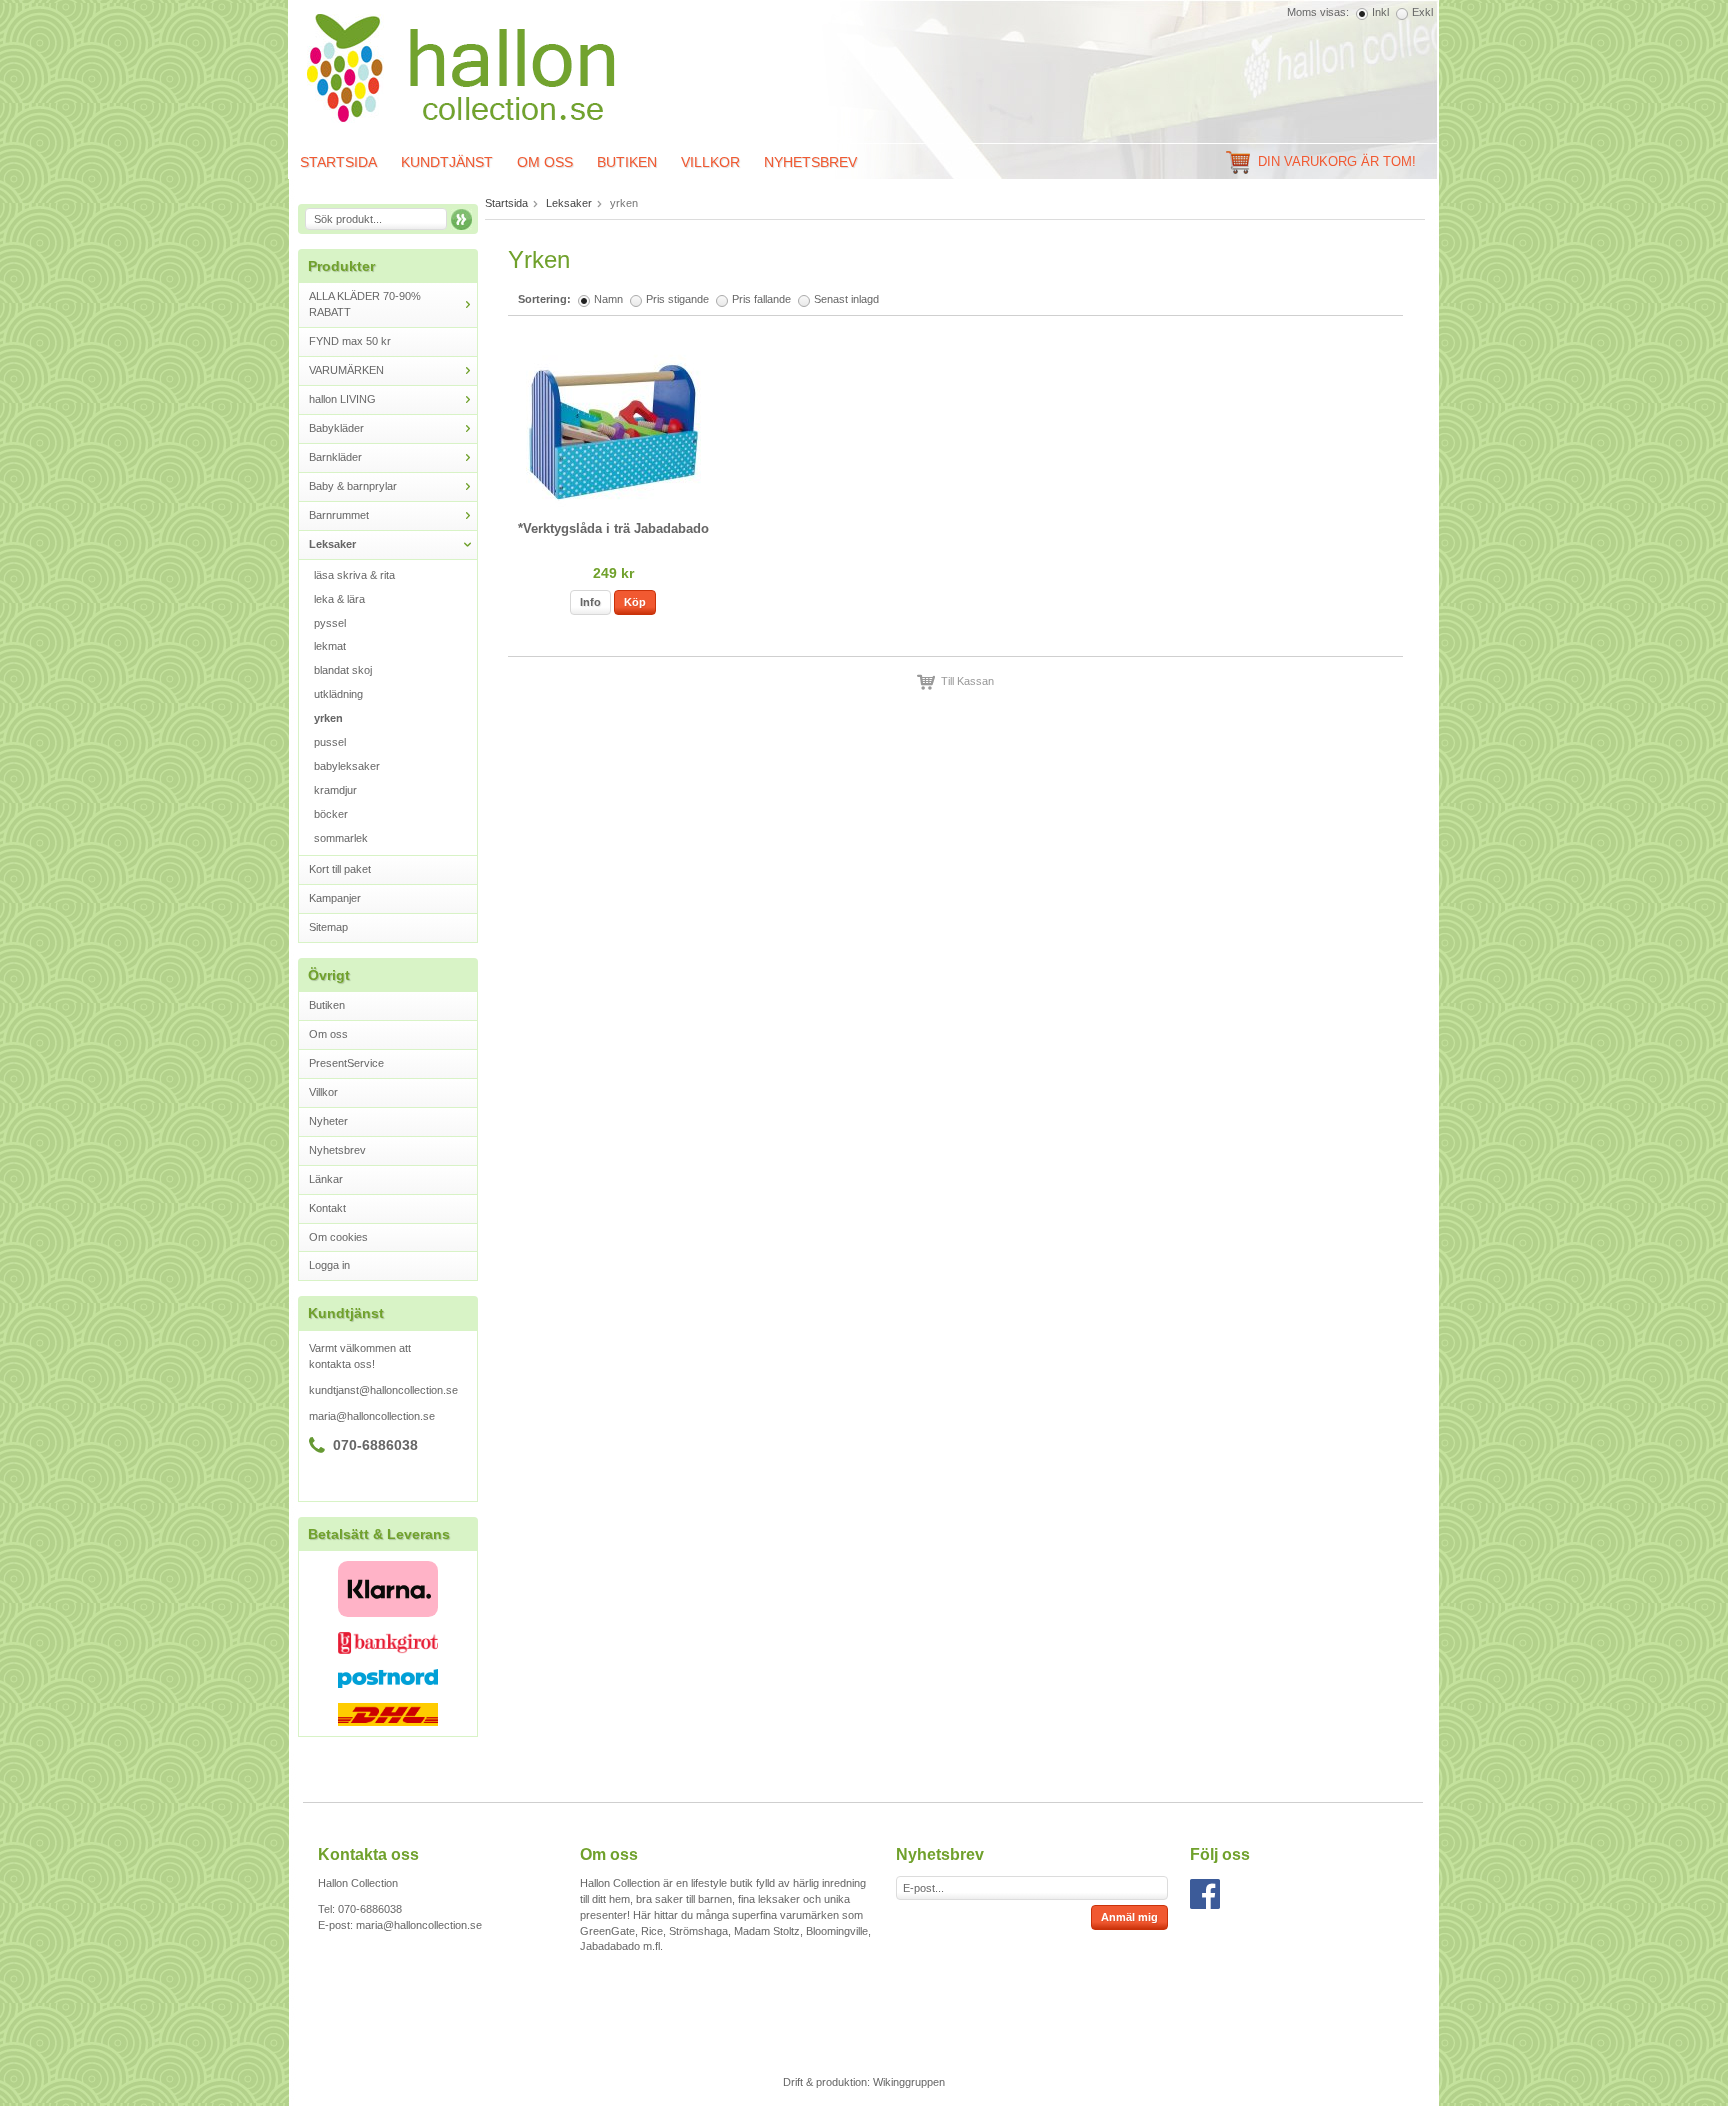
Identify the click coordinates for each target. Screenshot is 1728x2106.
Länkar (326, 1179)
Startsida (338, 162)
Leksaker (332, 544)
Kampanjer (335, 898)
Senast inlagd (846, 299)
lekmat (330, 646)
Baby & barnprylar (353, 486)
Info (590, 602)
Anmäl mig (1129, 1917)
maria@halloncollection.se (372, 1416)
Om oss (545, 162)
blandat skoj (343, 670)
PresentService (346, 1063)
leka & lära (339, 599)
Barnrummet (339, 515)
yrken (328, 718)
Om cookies (338, 1237)
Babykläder (336, 428)
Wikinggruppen (909, 2082)
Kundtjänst (447, 162)
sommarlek (341, 838)
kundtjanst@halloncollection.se (383, 1390)
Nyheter (328, 1121)
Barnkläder (335, 457)
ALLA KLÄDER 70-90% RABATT (365, 304)
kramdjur (335, 790)
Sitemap (328, 927)
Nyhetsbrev (810, 162)
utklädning (338, 694)
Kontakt (327, 1208)
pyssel (330, 623)
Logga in (329, 1265)
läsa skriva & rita (354, 575)
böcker (331, 814)
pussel (330, 742)
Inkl (1380, 12)
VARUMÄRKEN (346, 370)
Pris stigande (677, 299)
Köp (635, 602)
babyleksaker (347, 766)
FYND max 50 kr (350, 341)
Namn (608, 299)
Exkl (1422, 12)
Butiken (627, 162)
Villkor (710, 162)
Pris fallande (761, 299)
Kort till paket (340, 869)
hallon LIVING (342, 399)
